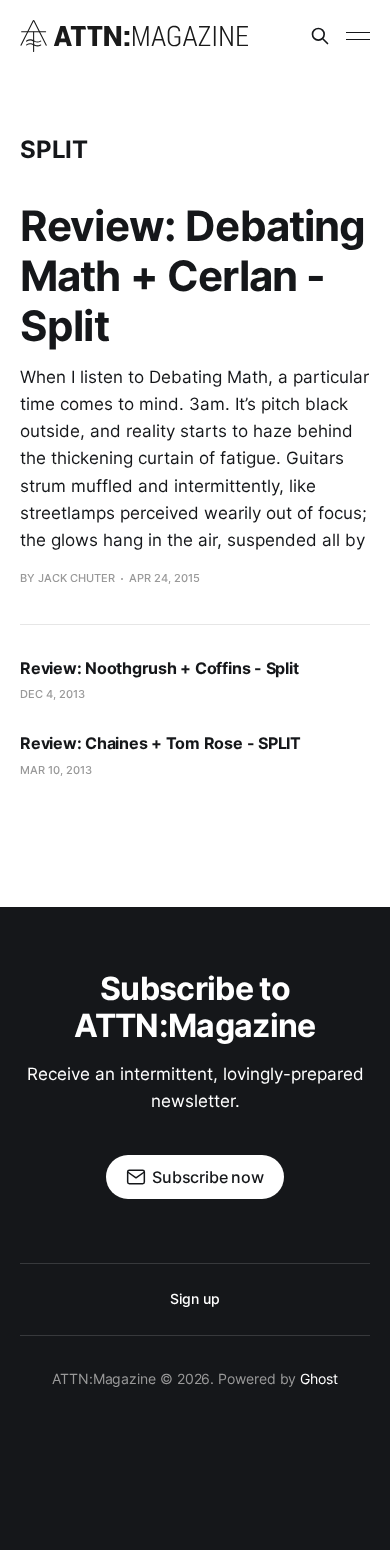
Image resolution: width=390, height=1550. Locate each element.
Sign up (194, 1298)
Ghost (319, 1378)
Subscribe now (208, 1177)
